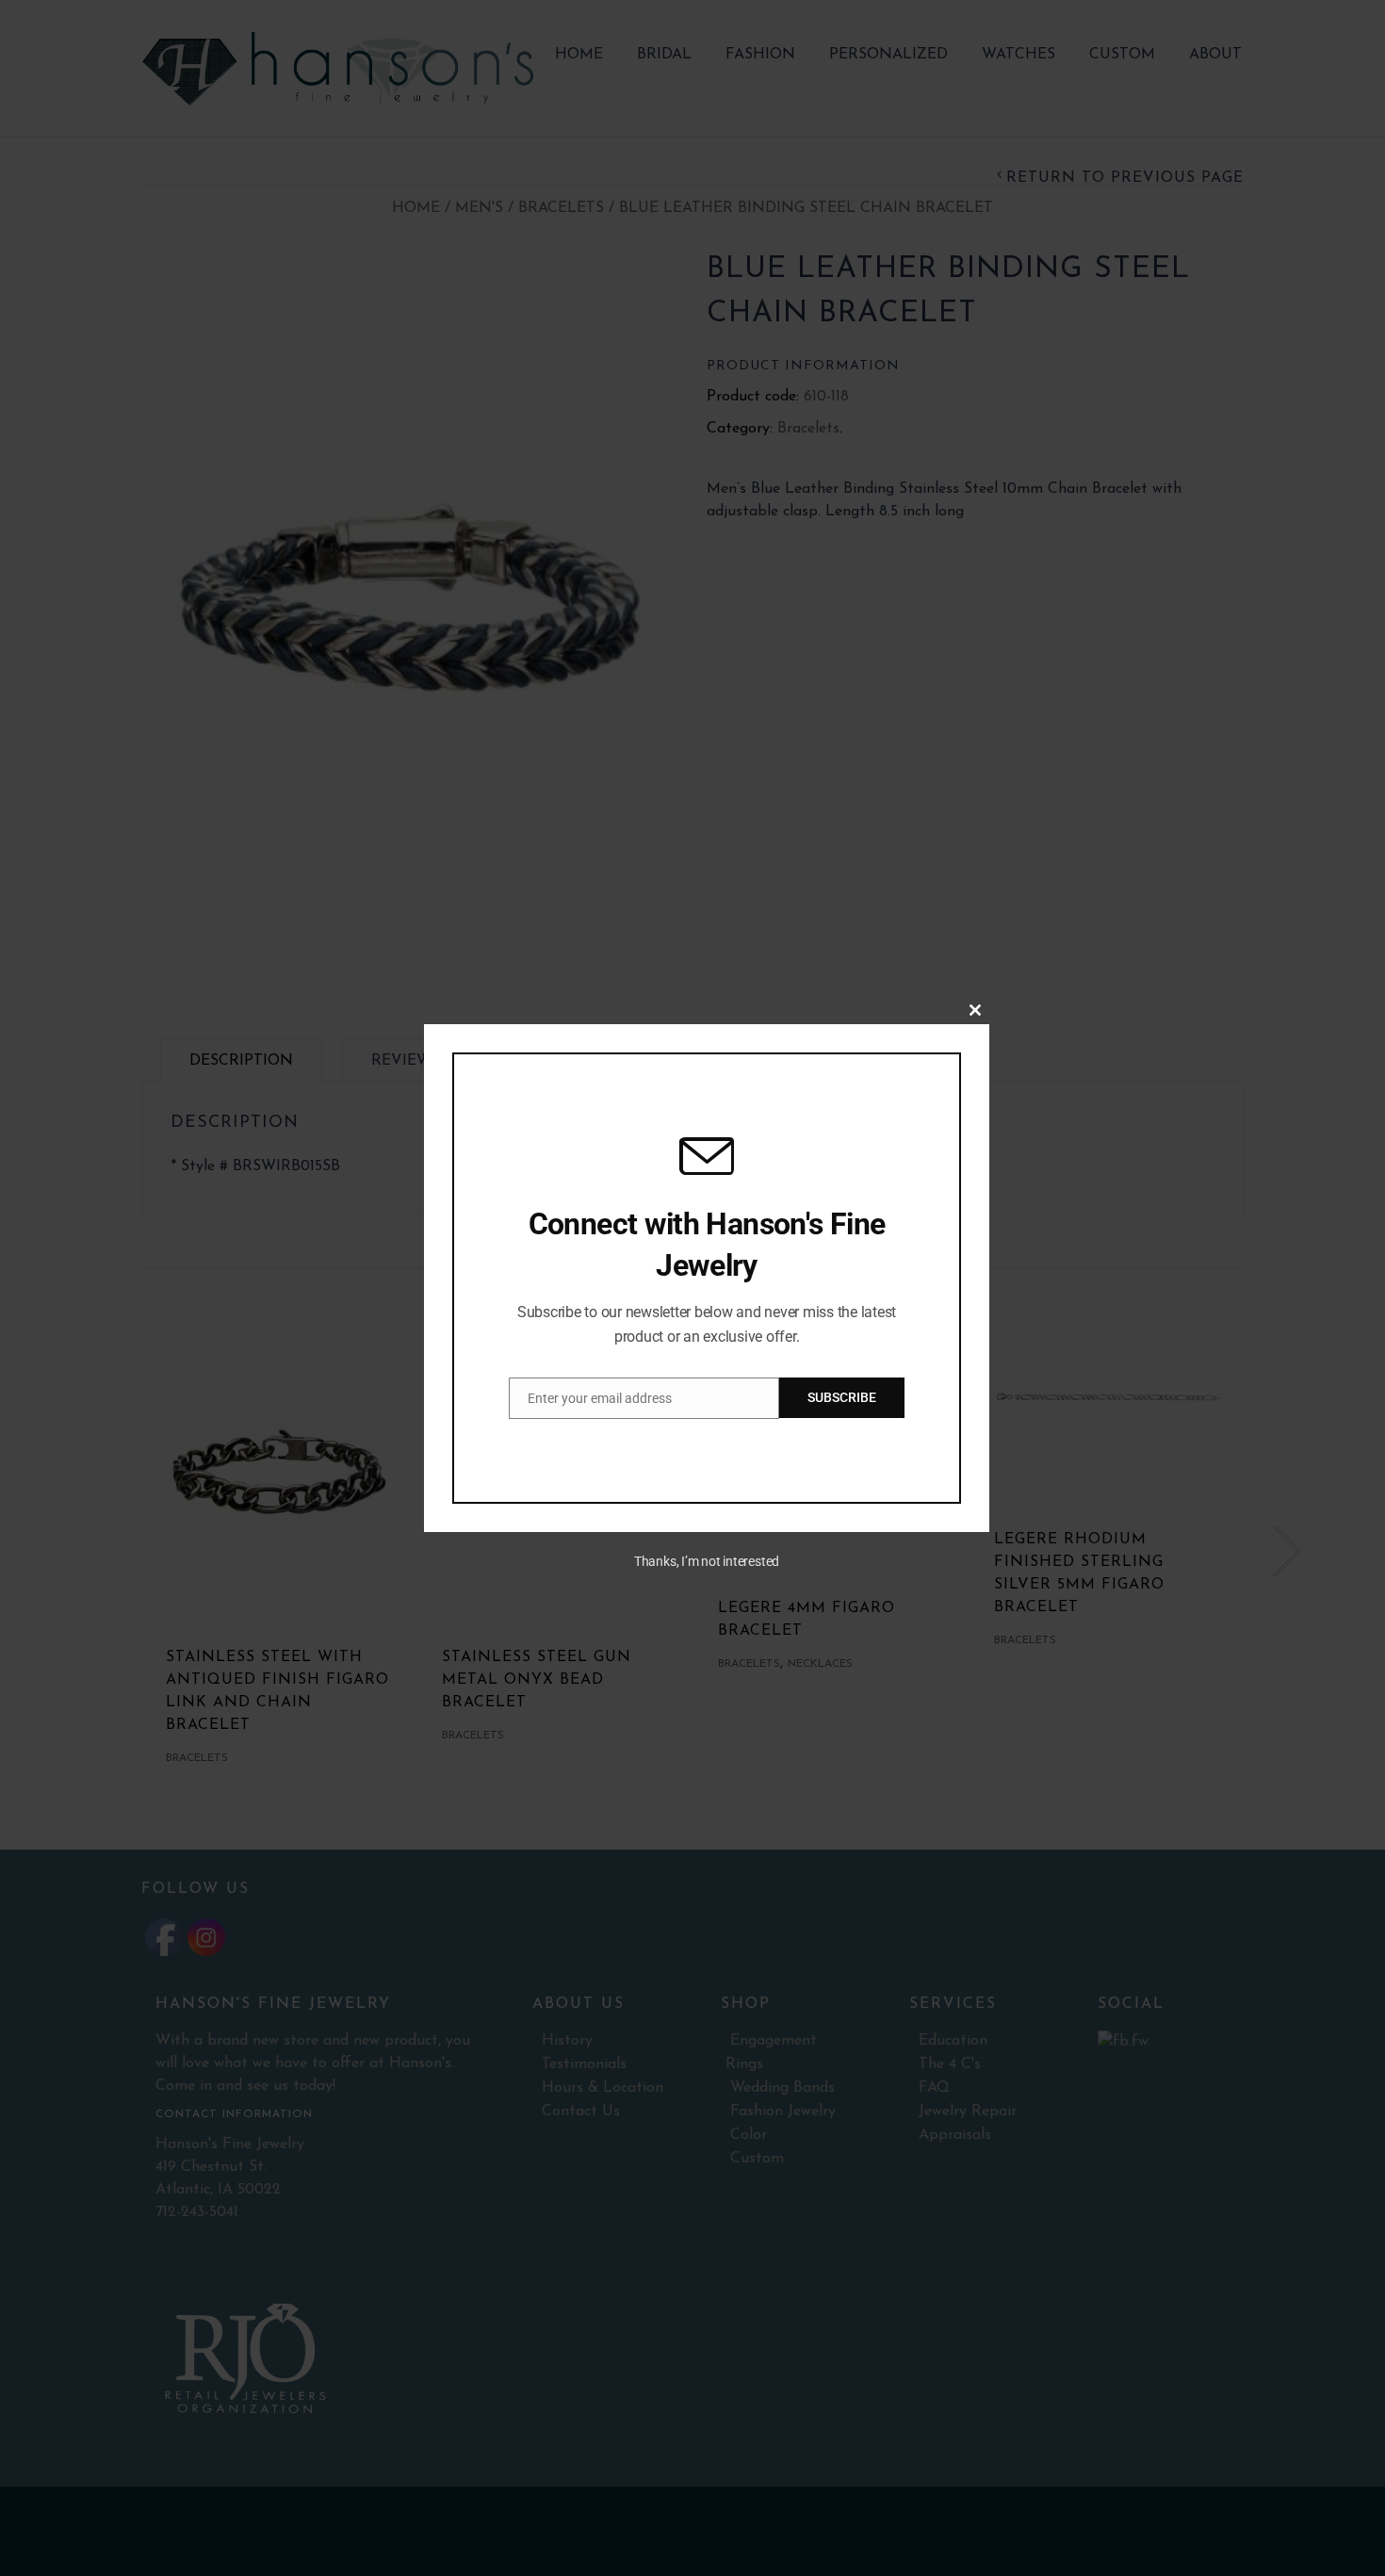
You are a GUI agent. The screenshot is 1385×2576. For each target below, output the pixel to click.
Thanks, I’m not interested (707, 1561)
